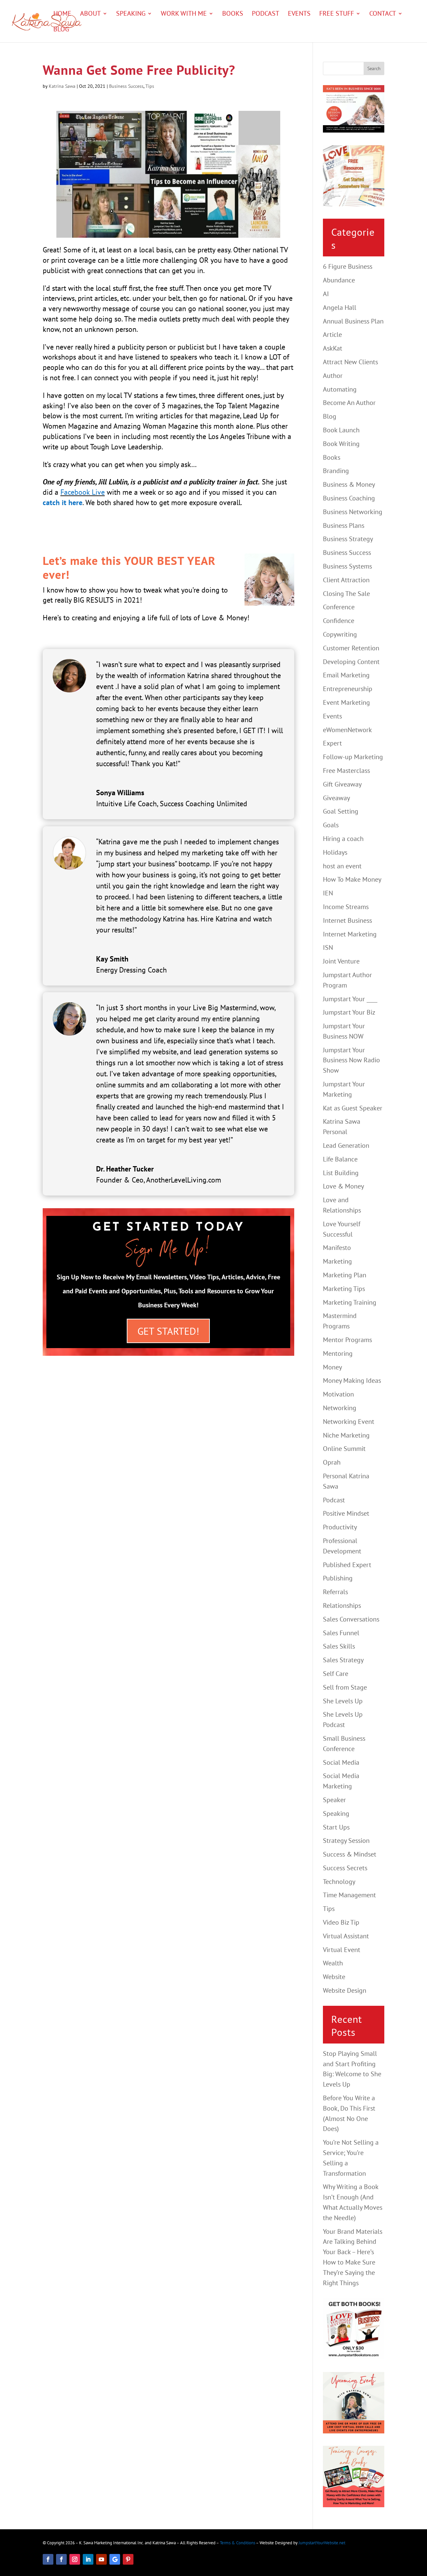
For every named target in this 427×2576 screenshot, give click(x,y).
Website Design (345, 1990)
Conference (339, 607)
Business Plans (344, 525)
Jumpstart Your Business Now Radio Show (351, 1060)
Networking (340, 1408)
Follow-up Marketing (353, 757)
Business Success (126, 86)
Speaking (131, 14)
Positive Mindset (346, 1513)
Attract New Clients (350, 362)
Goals (331, 825)
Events (299, 14)
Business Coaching (349, 498)
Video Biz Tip (341, 1922)
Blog (61, 30)
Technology (339, 1882)
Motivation (338, 1394)
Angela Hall (340, 307)
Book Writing (341, 444)
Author (333, 376)
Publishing (338, 1578)
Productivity (340, 1527)
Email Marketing (346, 675)
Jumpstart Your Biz (349, 1012)
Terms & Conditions (238, 2543)
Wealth (333, 1963)
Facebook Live (83, 492)
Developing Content (351, 662)
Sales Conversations (351, 1619)
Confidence (339, 621)
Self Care (336, 1674)
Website (334, 1977)
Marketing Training (350, 1302)
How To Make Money (352, 879)
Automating (340, 389)
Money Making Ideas (352, 1380)
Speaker (334, 1800)
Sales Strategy (343, 1660)
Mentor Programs (347, 1340)
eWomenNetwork (347, 730)
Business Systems (347, 566)
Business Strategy (348, 539)
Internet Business (347, 920)
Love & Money (343, 1186)
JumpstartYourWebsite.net (322, 2543)
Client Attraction (346, 580)
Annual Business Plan (353, 321)
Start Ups (336, 1827)
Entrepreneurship (348, 689)
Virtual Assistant (346, 1936)
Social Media (341, 1762)
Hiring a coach (343, 839)
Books (233, 14)
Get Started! (168, 1331)
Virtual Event (342, 1950)
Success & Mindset (350, 1854)
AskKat (333, 348)
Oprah (332, 1462)
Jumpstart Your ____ (350, 999)
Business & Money (349, 484)
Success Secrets (345, 1868)
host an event (342, 866)
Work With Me (184, 14)
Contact (383, 14)
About (90, 14)
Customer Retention (351, 648)
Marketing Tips (344, 1289)
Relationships (342, 1605)
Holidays (335, 852)
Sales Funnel (341, 1633)
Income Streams (346, 907)
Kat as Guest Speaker (353, 1108)
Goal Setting (341, 811)
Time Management (349, 1895)
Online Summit (344, 1449)
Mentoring (338, 1353)
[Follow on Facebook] (48, 2559)
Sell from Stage (345, 1687)
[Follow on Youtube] (101, 2559)
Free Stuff (337, 14)
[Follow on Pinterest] (128, 2559)
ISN (328, 947)
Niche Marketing (346, 1435)
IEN (328, 893)
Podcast (266, 14)
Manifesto (337, 1248)
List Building (341, 1173)
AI (326, 294)
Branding (336, 471)
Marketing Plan (345, 1275)
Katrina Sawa (62, 86)
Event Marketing (346, 702)
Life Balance (340, 1159)
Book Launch (341, 430)
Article (332, 335)
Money (332, 1367)
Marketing (337, 1261)
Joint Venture (341, 961)
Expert (332, 743)
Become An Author (349, 403)
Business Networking (353, 512)
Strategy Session (346, 1841)
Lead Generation (346, 1145)
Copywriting (340, 634)
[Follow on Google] (115, 2559)
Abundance (339, 280)
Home (62, 14)
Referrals (335, 1592)
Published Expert (347, 1565)
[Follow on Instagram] (75, 2559)
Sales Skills (339, 1646)
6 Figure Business (348, 266)
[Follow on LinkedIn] (88, 2559)
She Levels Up (343, 1701)
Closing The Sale (346, 594)
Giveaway (336, 798)
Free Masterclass (346, 771)
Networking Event (349, 1422)
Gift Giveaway (342, 784)
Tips (150, 86)
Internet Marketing (350, 934)
